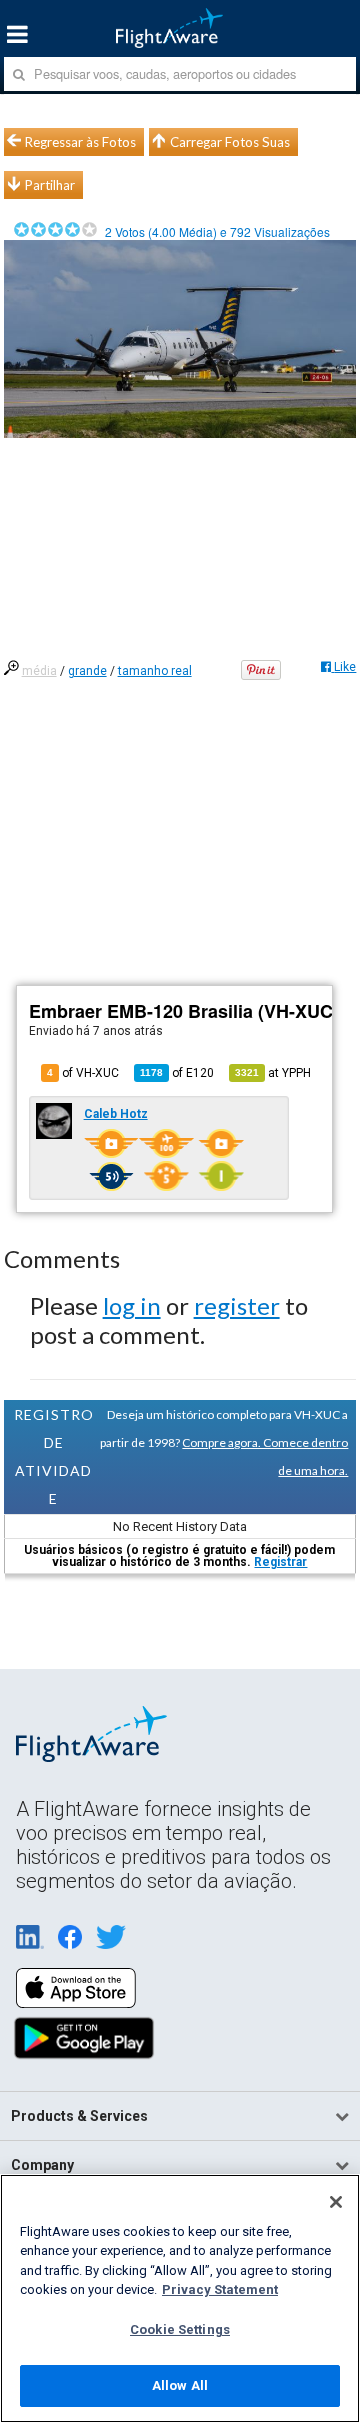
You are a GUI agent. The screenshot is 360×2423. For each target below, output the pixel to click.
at (273, 1073)
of (177, 1073)
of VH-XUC (83, 1073)
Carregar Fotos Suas (230, 142)
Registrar (280, 1562)
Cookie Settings (180, 2329)
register (237, 1305)
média (39, 671)
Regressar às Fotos (80, 142)
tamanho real (155, 671)
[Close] (336, 2202)
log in (132, 1305)
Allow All (180, 2385)
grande (87, 671)
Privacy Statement (220, 2289)
